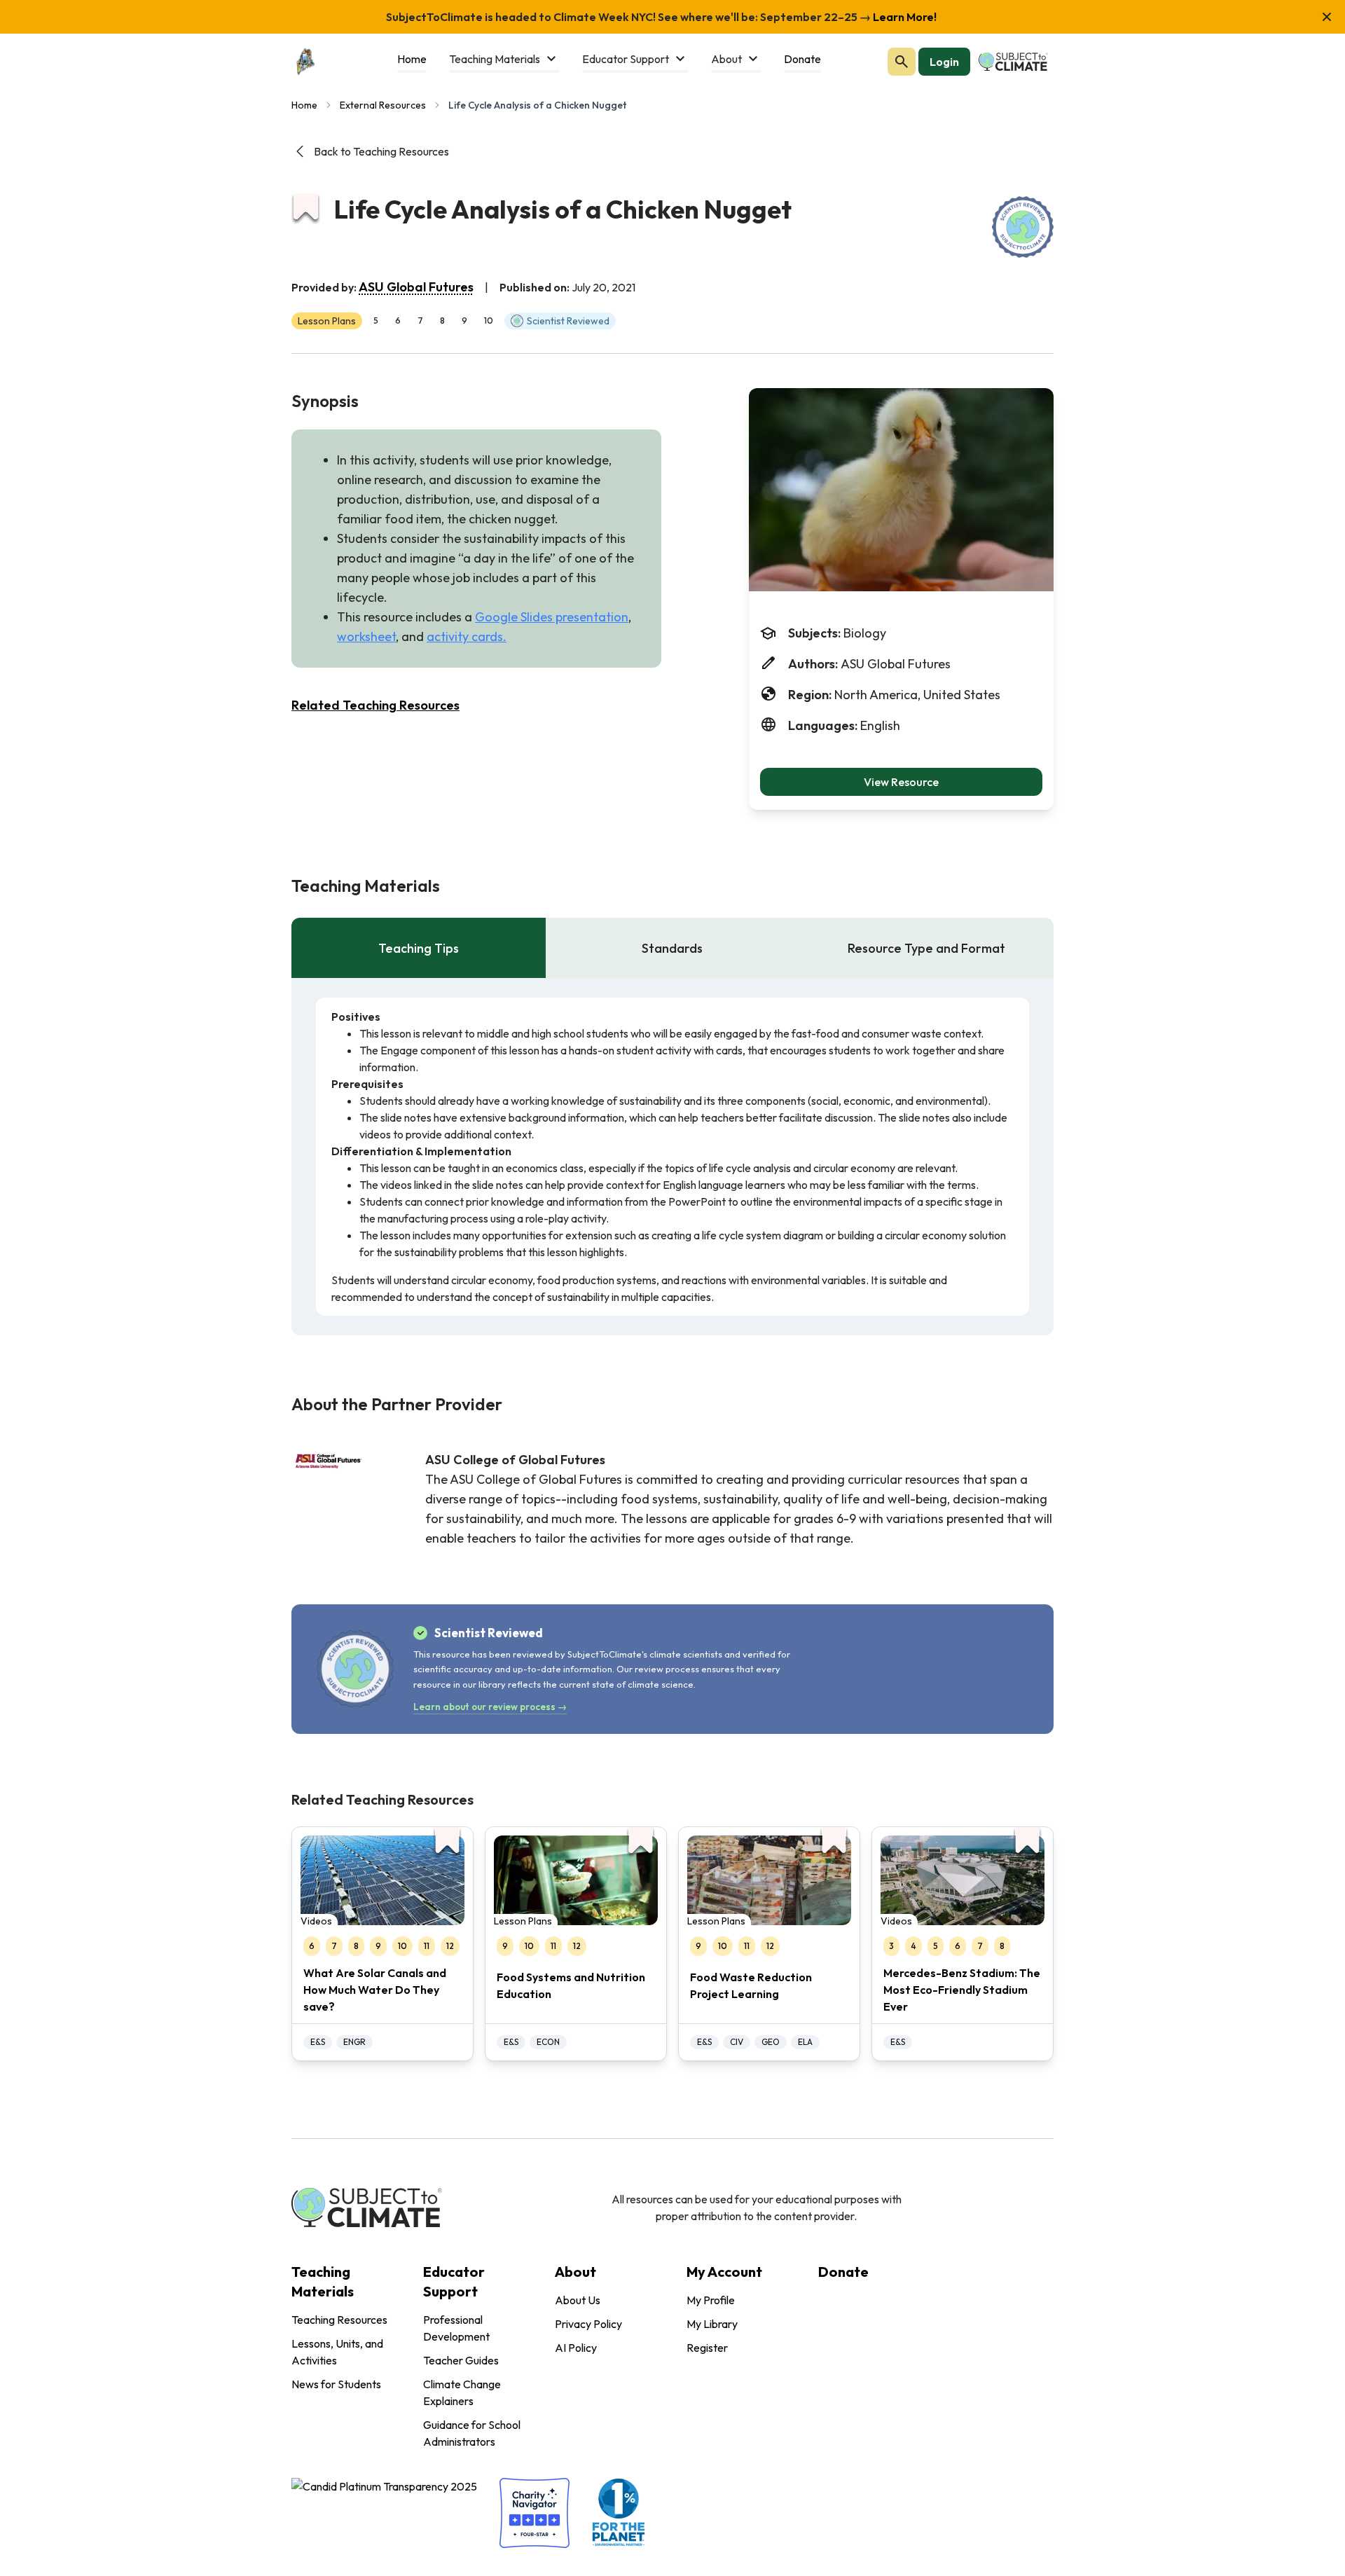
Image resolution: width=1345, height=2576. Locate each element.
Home (304, 105)
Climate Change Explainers (462, 2392)
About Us (578, 2300)
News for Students (336, 2384)
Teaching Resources (339, 2320)
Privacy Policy (588, 2324)
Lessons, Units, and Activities (337, 2352)
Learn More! (904, 17)
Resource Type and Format (926, 948)
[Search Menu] (902, 62)
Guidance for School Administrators (472, 2433)
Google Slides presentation (552, 617)
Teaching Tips (419, 948)
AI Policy (576, 2348)
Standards (672, 948)
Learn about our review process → (490, 1707)
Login (944, 62)
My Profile (711, 2300)
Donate (843, 2272)
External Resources (383, 105)
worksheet (366, 636)
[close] (1327, 17)
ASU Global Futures (416, 287)
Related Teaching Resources (375, 705)
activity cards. (467, 636)
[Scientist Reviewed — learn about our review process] (1023, 227)
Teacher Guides (461, 2360)
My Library (712, 2324)
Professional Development (456, 2328)
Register (707, 2348)
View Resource (901, 782)
